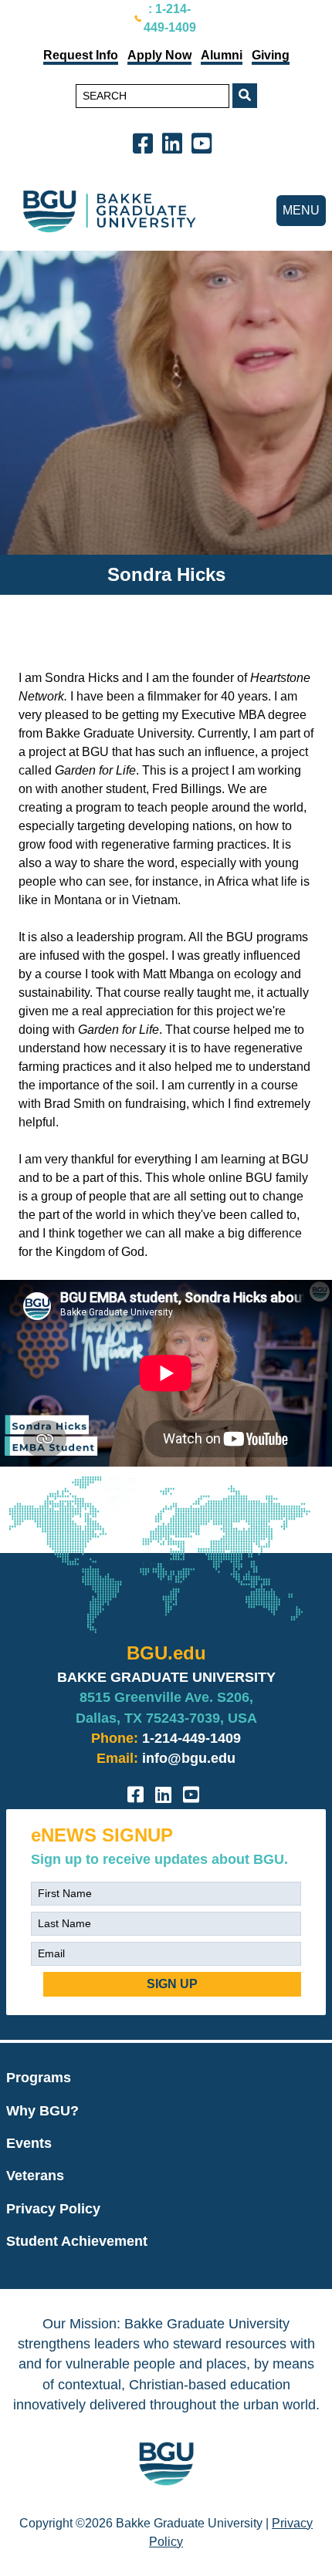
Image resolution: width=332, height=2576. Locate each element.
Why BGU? (42, 2111)
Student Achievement (77, 2241)
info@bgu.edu (189, 1758)
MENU (301, 210)
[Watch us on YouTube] (205, 142)
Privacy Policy (53, 2209)
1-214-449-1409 (191, 1738)
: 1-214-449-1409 (170, 18)
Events (29, 2143)
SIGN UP (172, 1984)
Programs (39, 2078)
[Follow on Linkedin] (175, 142)
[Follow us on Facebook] (146, 142)
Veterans (35, 2176)
